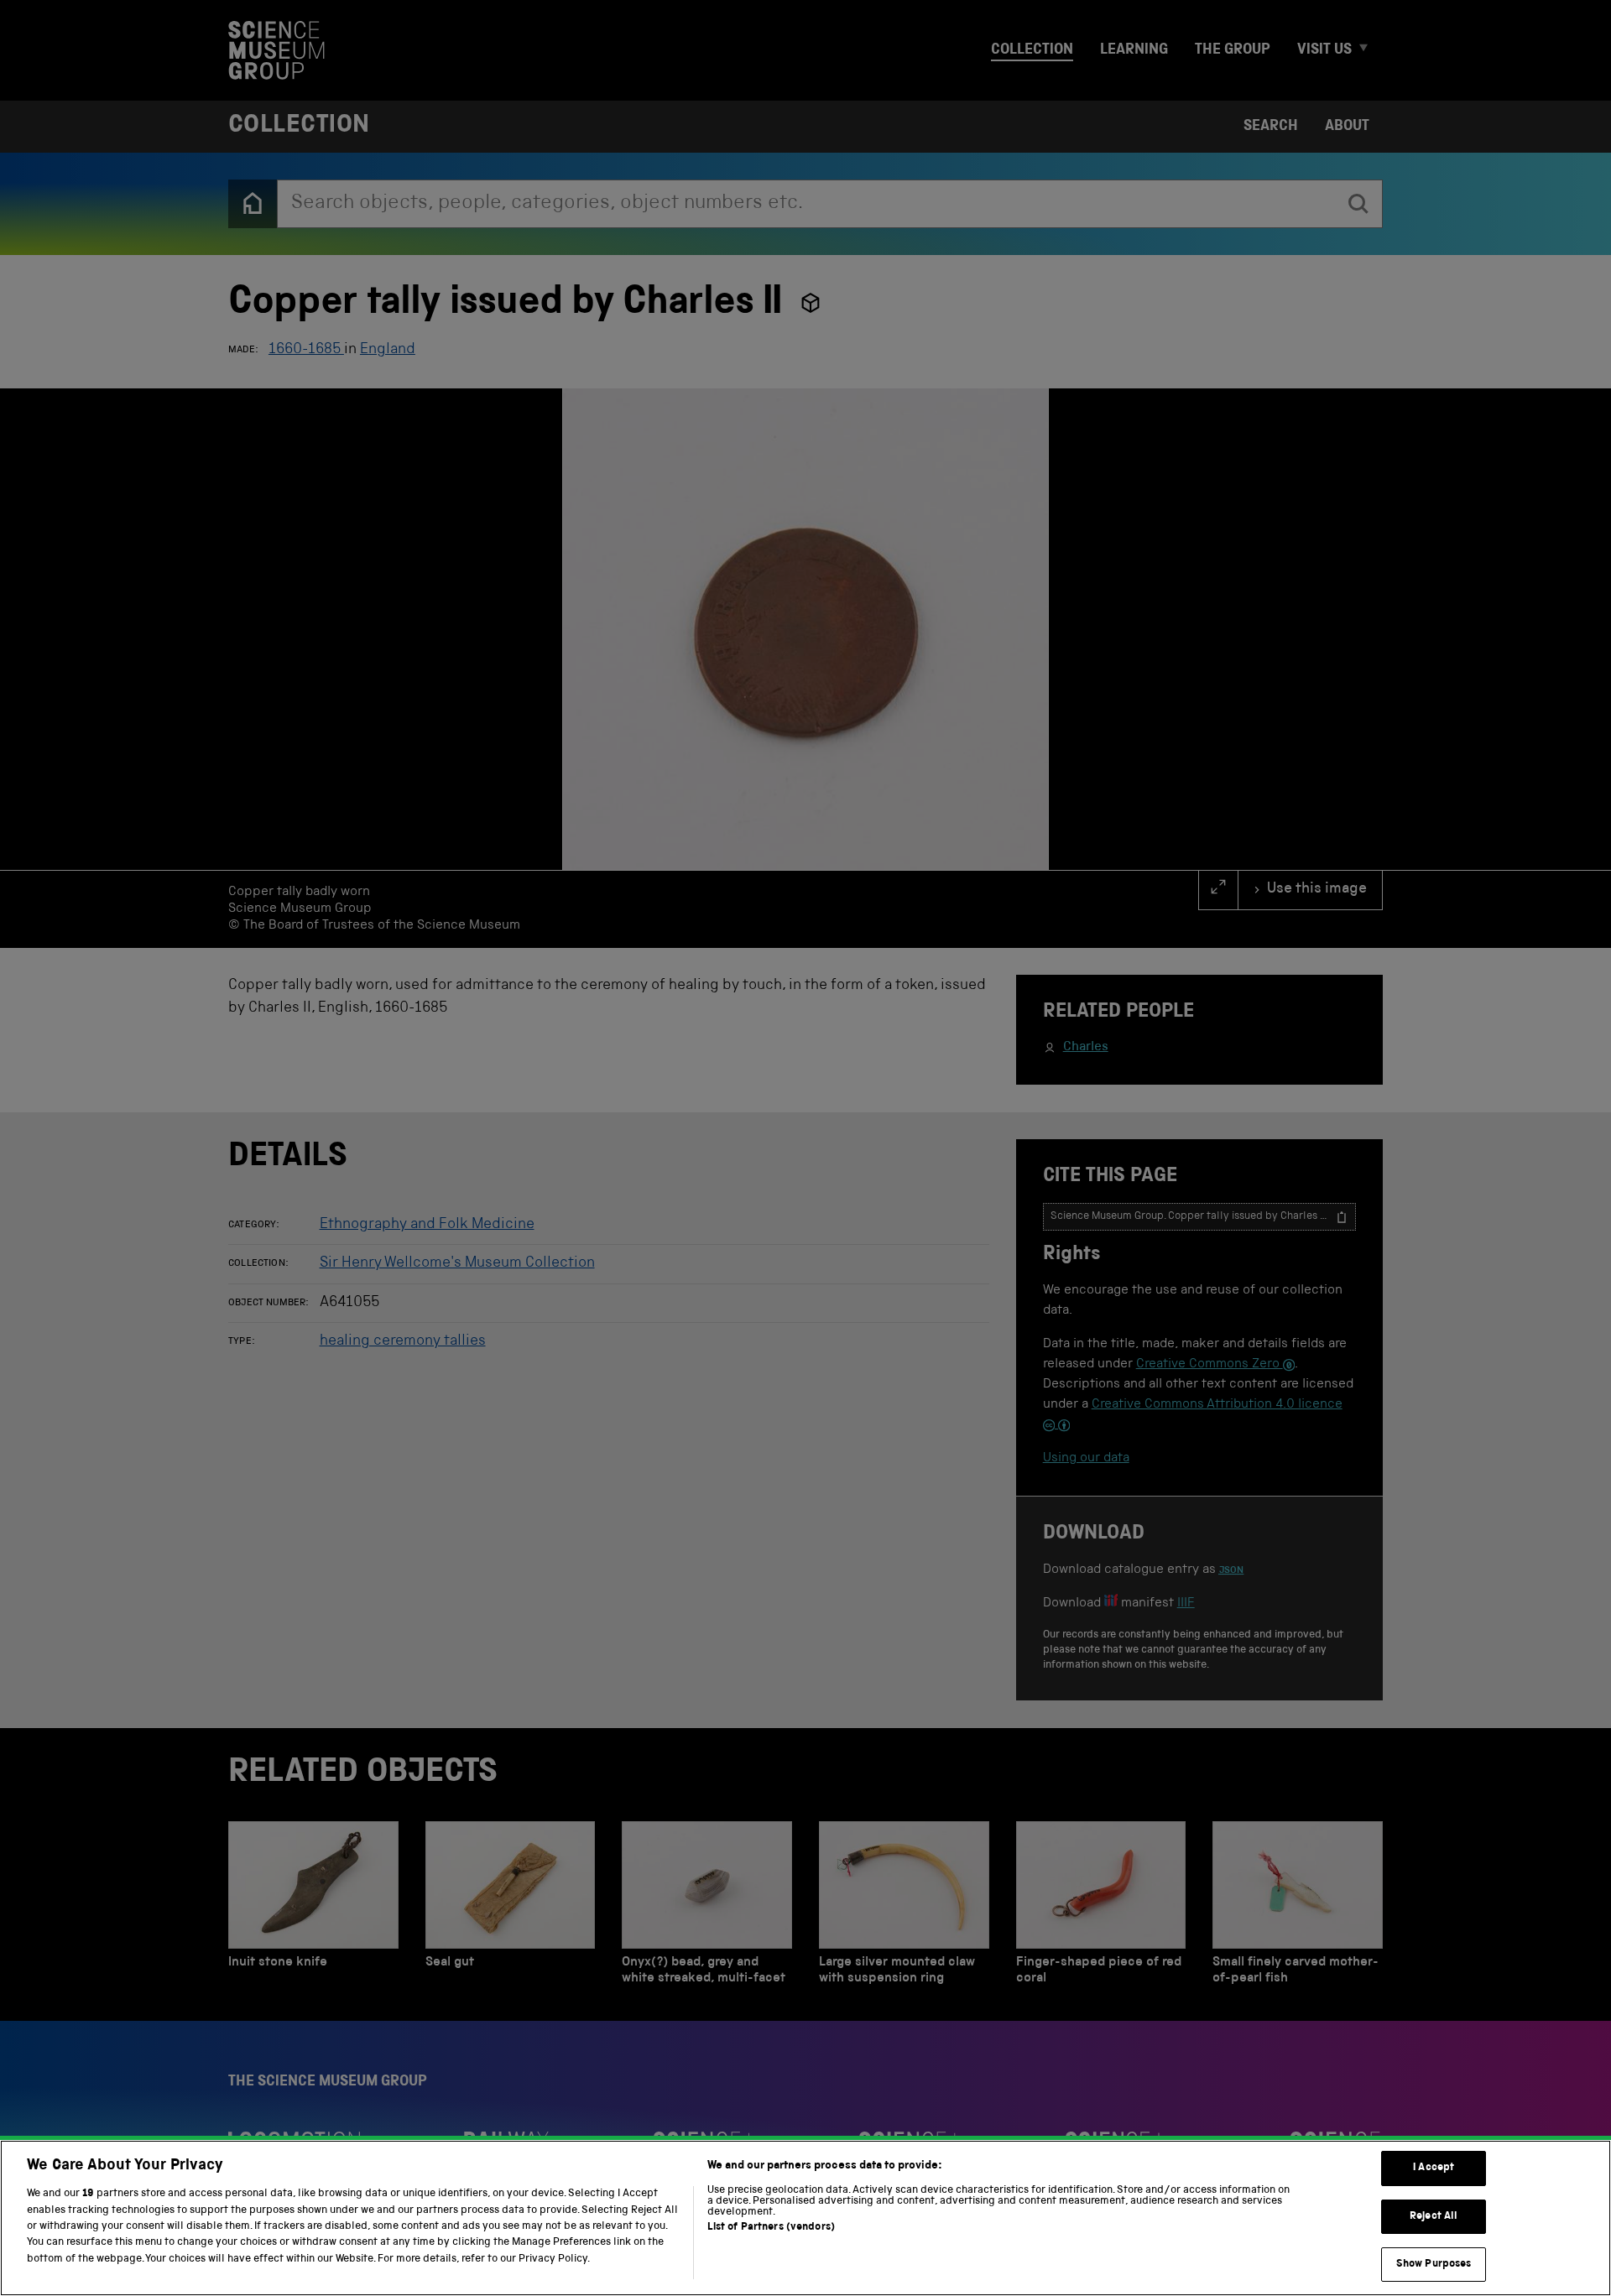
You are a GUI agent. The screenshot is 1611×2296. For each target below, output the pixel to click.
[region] (805, 2218)
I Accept (1434, 2168)
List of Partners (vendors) (771, 2228)
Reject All (1434, 2217)
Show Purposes (1434, 2265)
